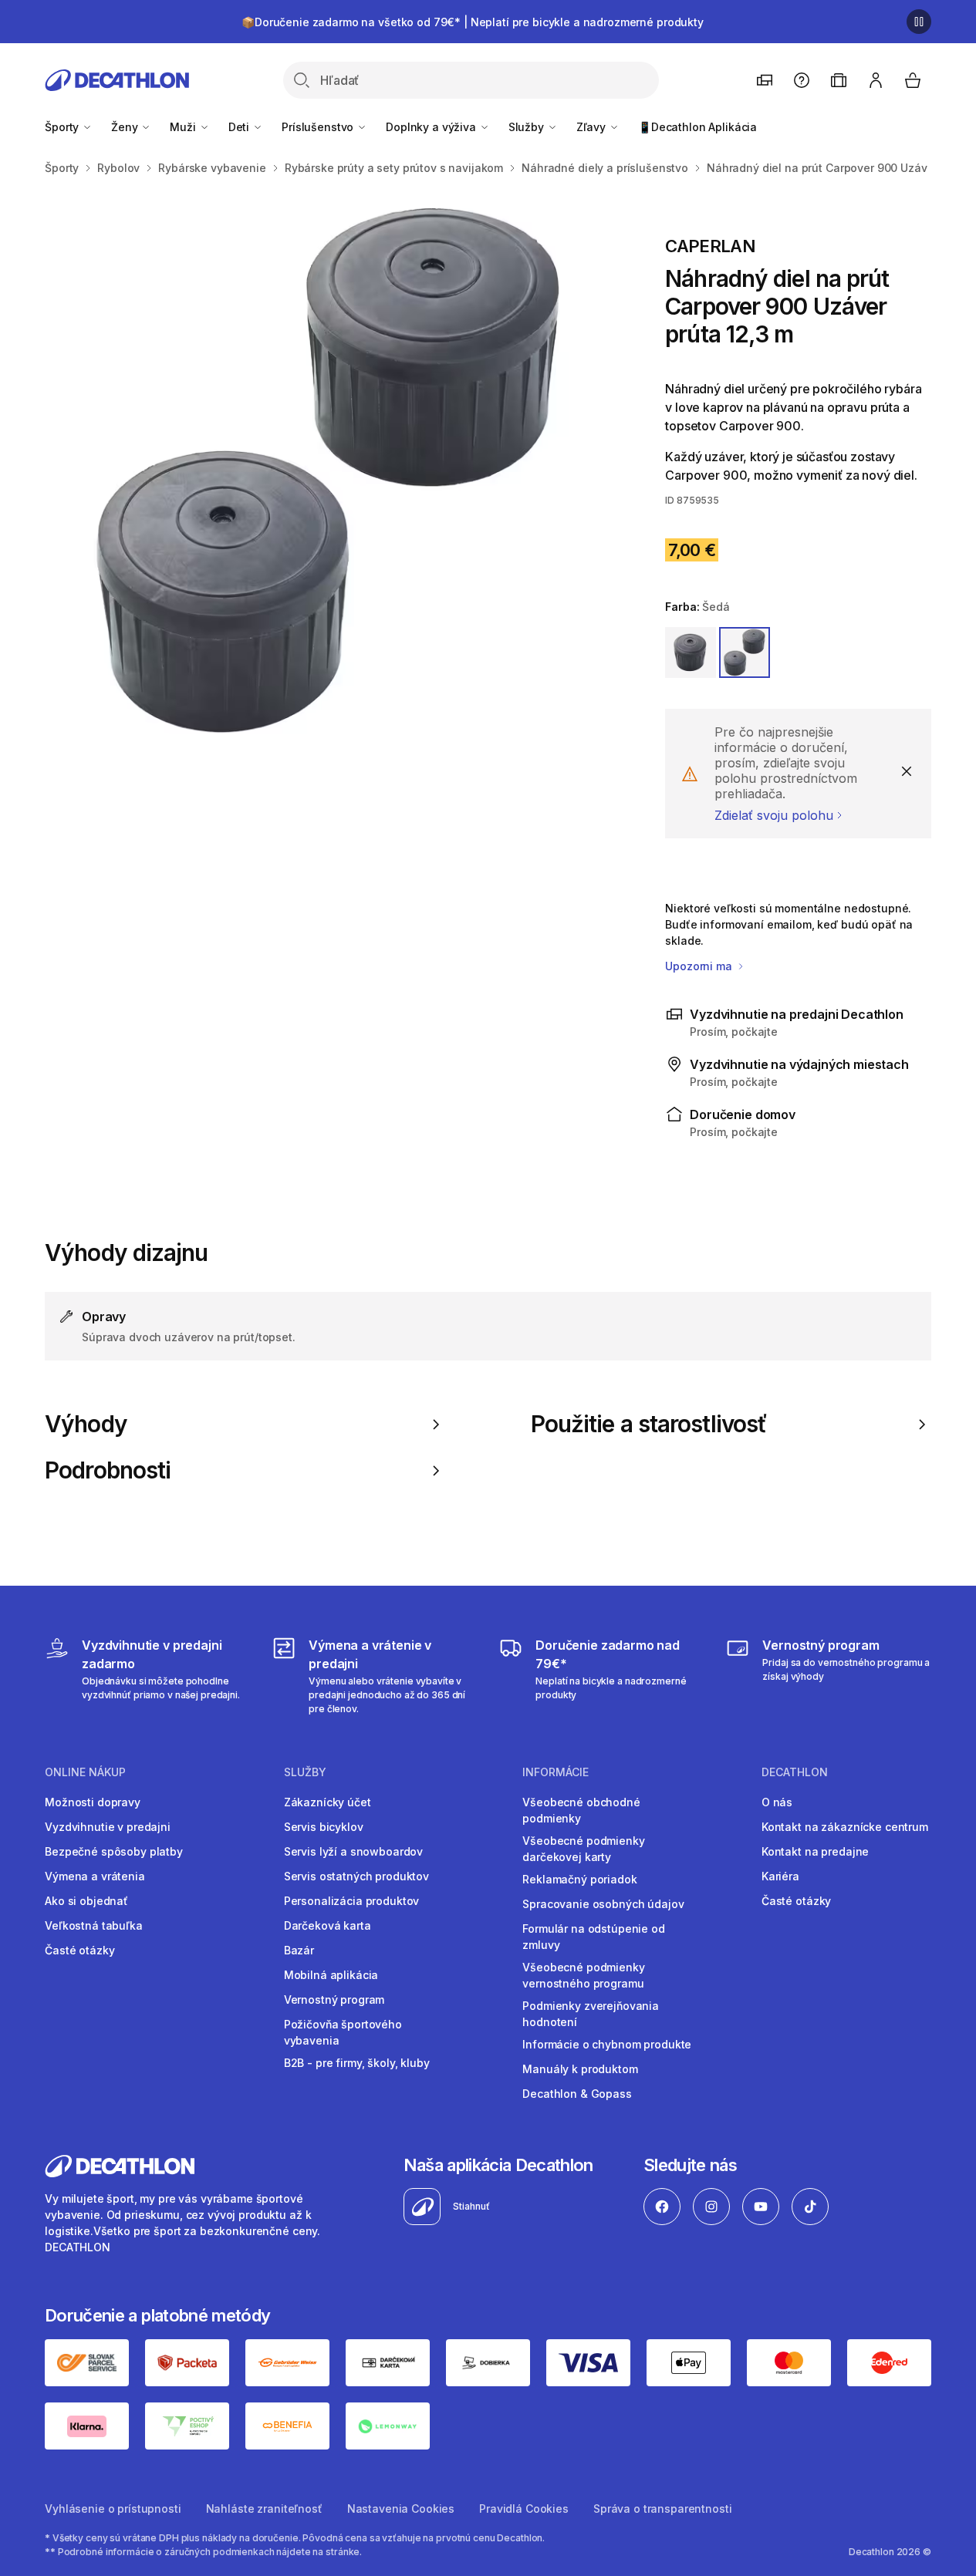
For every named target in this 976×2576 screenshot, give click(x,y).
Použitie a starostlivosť (649, 1424)
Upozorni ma (700, 966)
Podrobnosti (108, 1470)
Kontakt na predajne (815, 1851)
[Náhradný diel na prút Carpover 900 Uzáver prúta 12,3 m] (330, 472)
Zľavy (593, 127)
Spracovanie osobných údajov (603, 1904)
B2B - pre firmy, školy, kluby (357, 2063)
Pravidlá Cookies (524, 2509)
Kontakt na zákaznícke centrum (845, 1827)
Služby (528, 127)
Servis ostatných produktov (356, 1876)
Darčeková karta (328, 1925)
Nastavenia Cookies (401, 2509)
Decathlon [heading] (795, 1772)
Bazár (299, 1950)
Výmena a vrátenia (95, 1876)
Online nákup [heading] (85, 1772)
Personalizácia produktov (352, 1901)
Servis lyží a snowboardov (354, 1851)
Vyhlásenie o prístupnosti (113, 2509)
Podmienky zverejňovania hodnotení (591, 2014)
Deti (240, 127)
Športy (63, 127)
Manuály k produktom (580, 2069)
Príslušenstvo (319, 127)
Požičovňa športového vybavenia (343, 2032)
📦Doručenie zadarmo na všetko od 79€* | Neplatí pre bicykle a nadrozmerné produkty (473, 22)
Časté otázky (79, 1950)
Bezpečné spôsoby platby (114, 1851)
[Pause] (919, 22)
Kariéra (780, 1876)
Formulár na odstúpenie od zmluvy (594, 1937)
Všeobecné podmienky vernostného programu (583, 1975)
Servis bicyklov (324, 1827)
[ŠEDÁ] (745, 652)
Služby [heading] (305, 1772)
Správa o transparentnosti (663, 2509)
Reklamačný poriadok (579, 1879)
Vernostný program (334, 1999)
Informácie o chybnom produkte (607, 2044)
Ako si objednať (86, 1901)
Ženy (126, 127)
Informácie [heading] (556, 1772)
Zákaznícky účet (328, 1802)
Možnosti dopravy (93, 1802)
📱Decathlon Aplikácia (697, 127)
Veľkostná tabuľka (94, 1925)
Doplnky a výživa (432, 127)
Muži (184, 127)
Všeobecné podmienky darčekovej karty (583, 1849)
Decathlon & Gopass (577, 2094)
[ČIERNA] (691, 652)
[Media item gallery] (330, 472)
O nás (777, 1802)
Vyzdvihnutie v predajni (108, 1827)
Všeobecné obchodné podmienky (581, 1810)
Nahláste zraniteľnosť (264, 2509)
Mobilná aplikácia (331, 1975)
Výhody (86, 1424)
